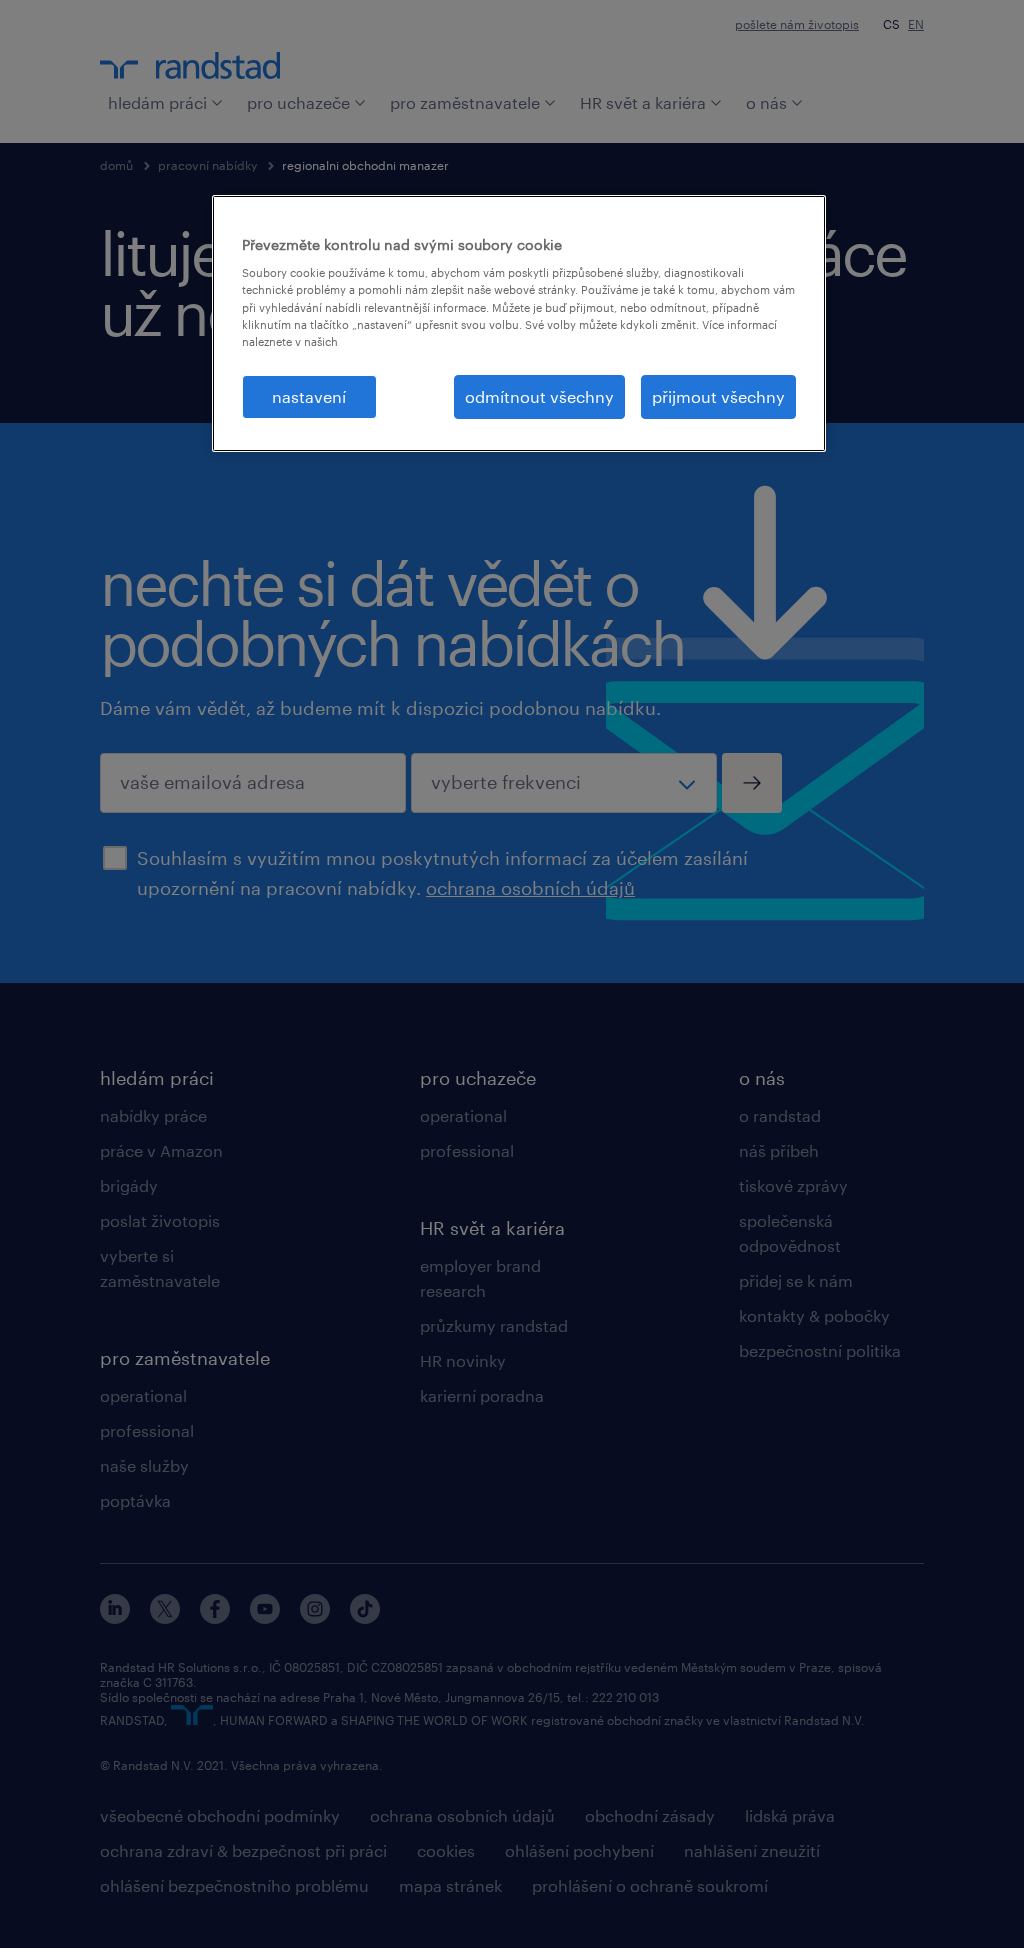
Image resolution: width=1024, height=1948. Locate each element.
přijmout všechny (718, 396)
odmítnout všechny (539, 396)
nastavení (309, 396)
